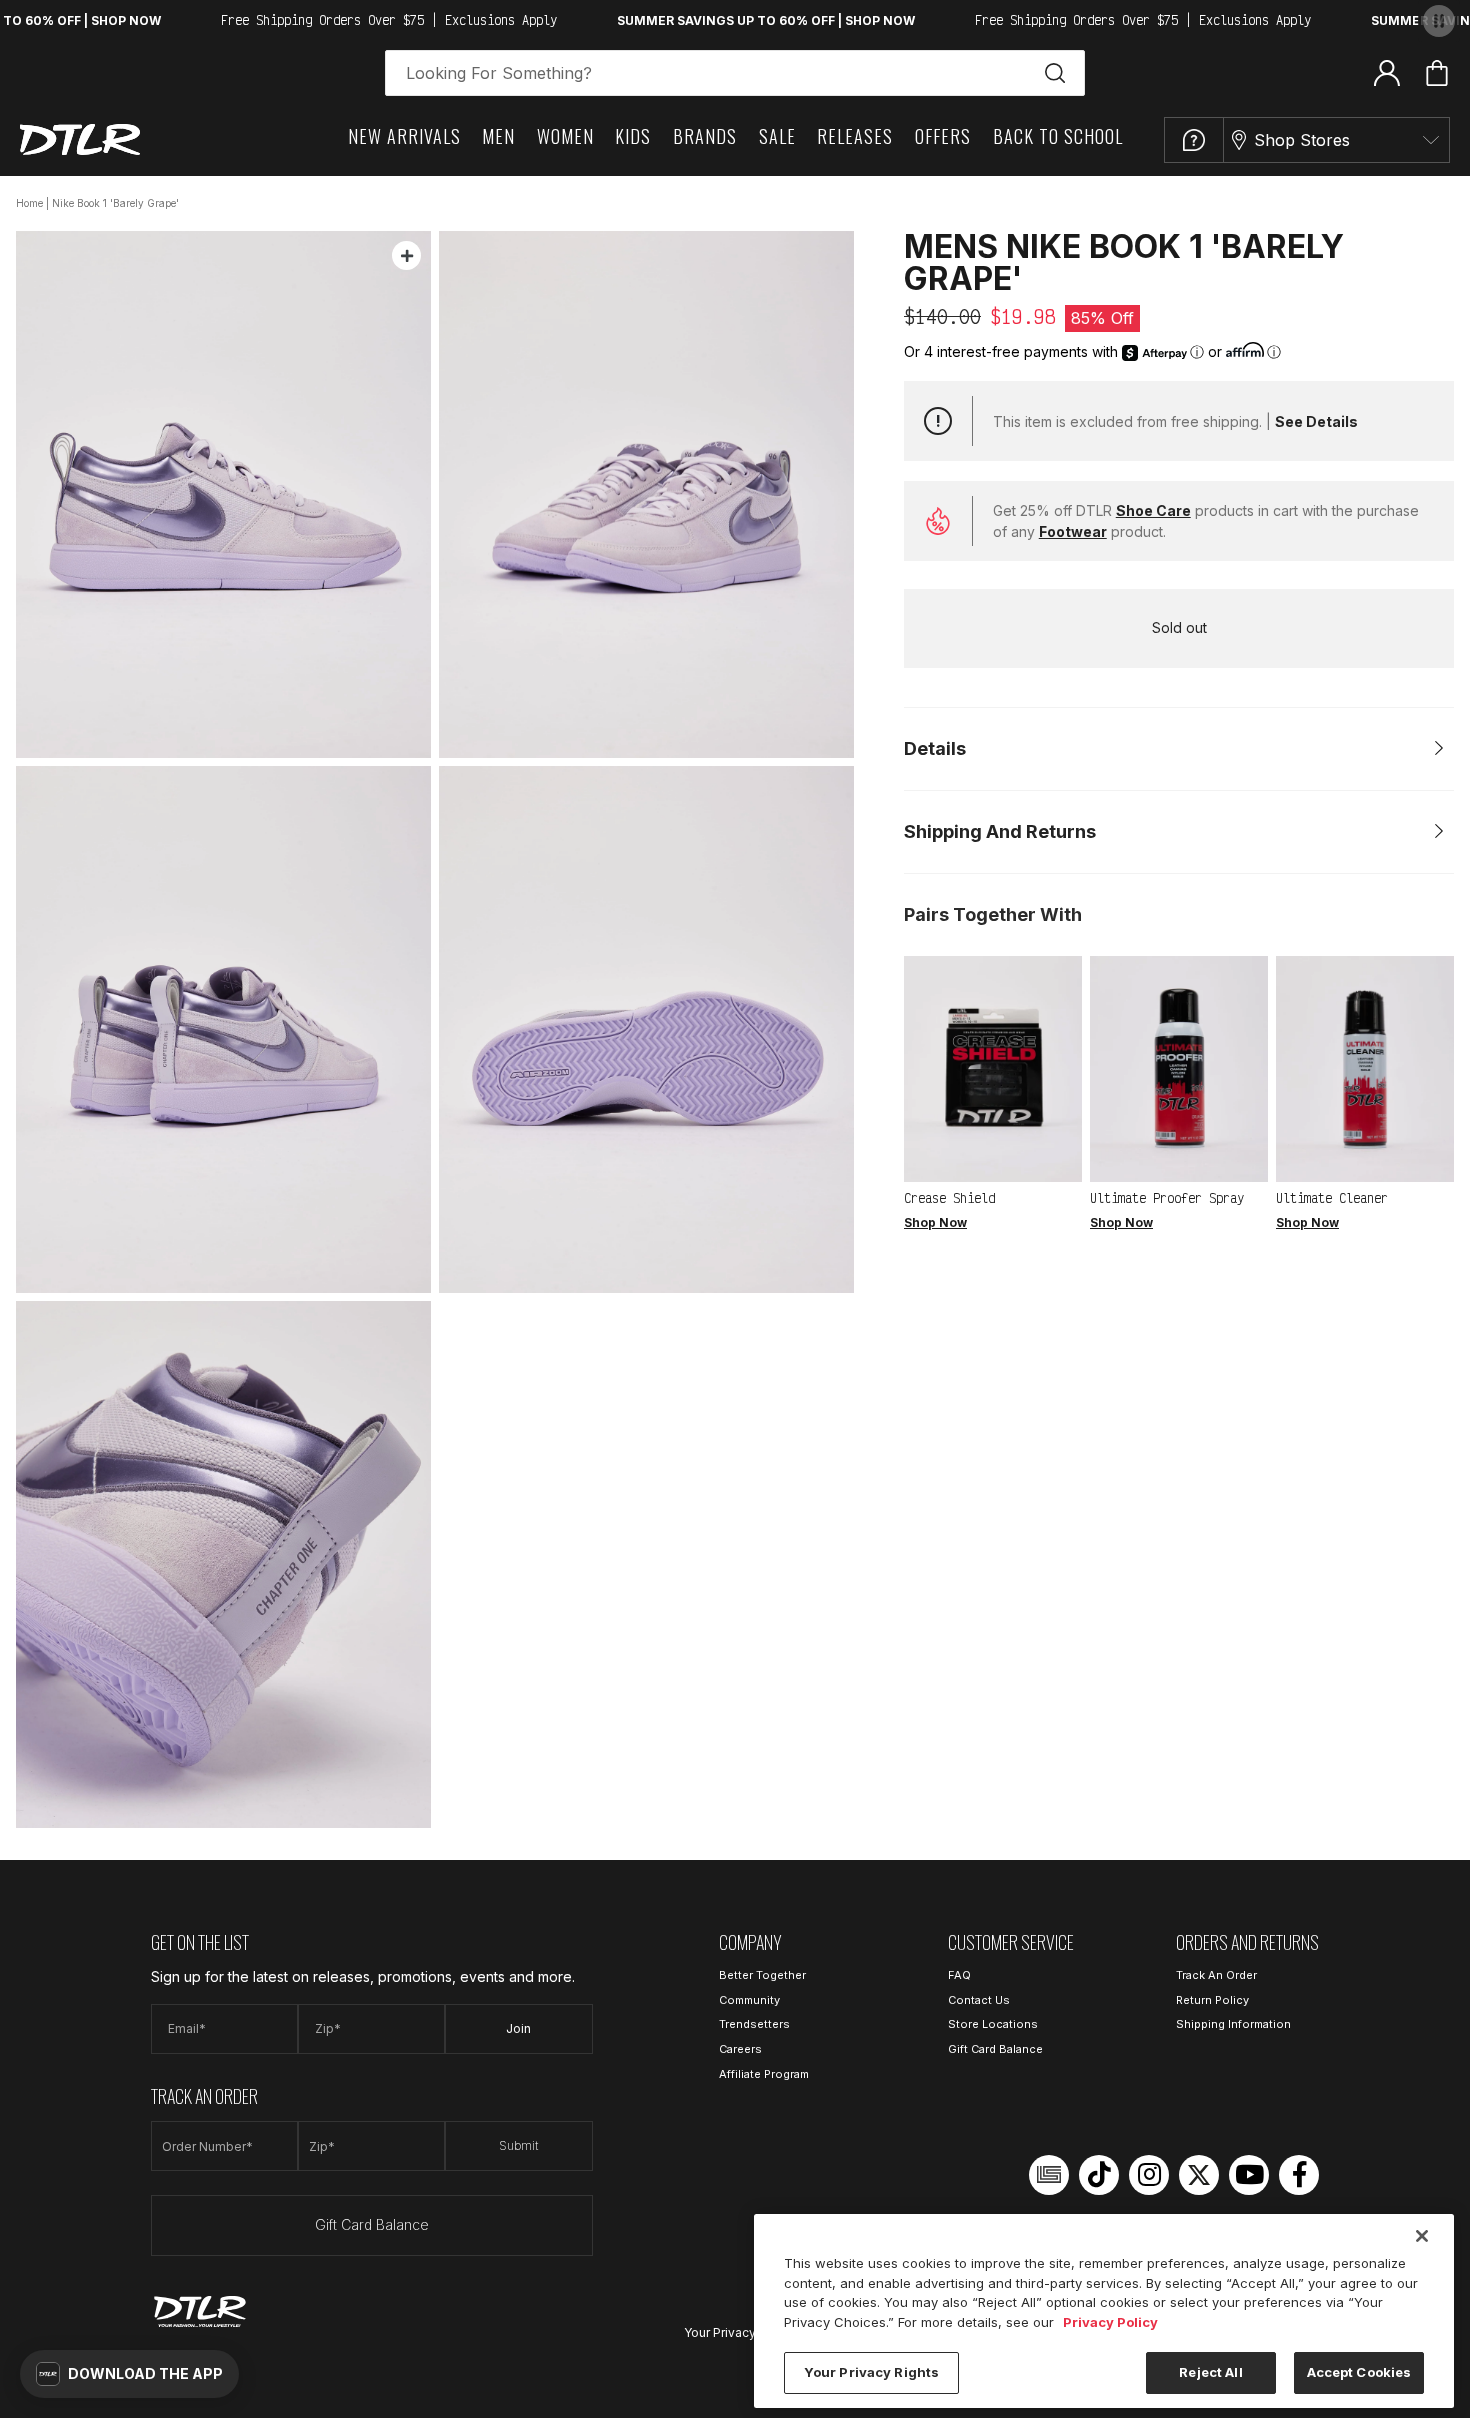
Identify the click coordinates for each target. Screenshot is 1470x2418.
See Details (1316, 421)
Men (498, 136)
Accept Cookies (1359, 2372)
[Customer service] (1194, 140)
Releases (855, 136)
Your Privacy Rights (740, 2332)
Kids (633, 136)
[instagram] (1149, 2175)
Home (29, 203)
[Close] (1422, 2236)
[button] (129, 2374)
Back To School (1058, 136)
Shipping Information (1233, 2024)
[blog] (1049, 2175)
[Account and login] (1387, 72)
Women (565, 136)
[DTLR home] (80, 139)
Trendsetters (754, 2024)
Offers (943, 136)
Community (749, 2000)
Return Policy (1212, 2000)
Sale (777, 136)
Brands (705, 136)
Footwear (1073, 531)
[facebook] (1299, 2175)
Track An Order (1216, 1975)
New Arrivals (404, 136)
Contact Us (979, 2000)
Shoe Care (1153, 510)
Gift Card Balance (372, 2224)
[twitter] (1199, 2175)
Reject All (1210, 2372)
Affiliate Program (764, 2074)
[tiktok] (1099, 2175)
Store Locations (993, 2024)
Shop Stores (1302, 140)
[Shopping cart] (1437, 73)
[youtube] (1249, 2175)
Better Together (762, 1975)
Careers (740, 2049)
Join (518, 2028)
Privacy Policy (1110, 2322)
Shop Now (935, 1222)
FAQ (959, 1975)
